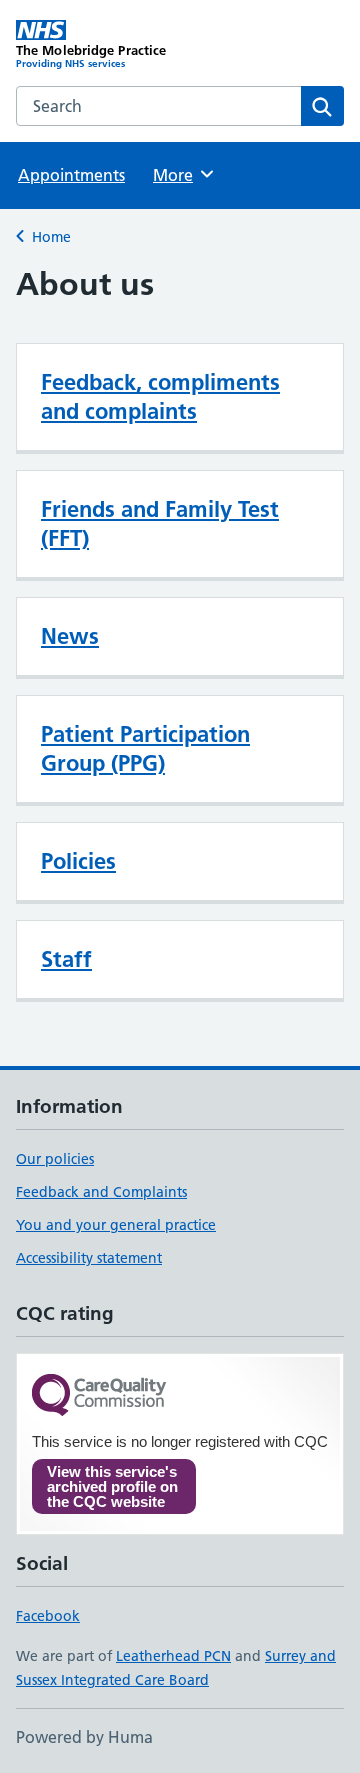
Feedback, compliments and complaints (160, 396)
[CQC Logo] (99, 1396)
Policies (78, 861)
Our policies (55, 1159)
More (182, 175)
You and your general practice (116, 1225)
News (70, 636)
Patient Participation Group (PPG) (145, 748)
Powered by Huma (84, 1737)
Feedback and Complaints (101, 1192)
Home (51, 237)
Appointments (71, 175)
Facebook (48, 1616)
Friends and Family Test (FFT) (160, 523)
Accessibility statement (89, 1258)
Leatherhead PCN (173, 1656)
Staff (66, 959)
